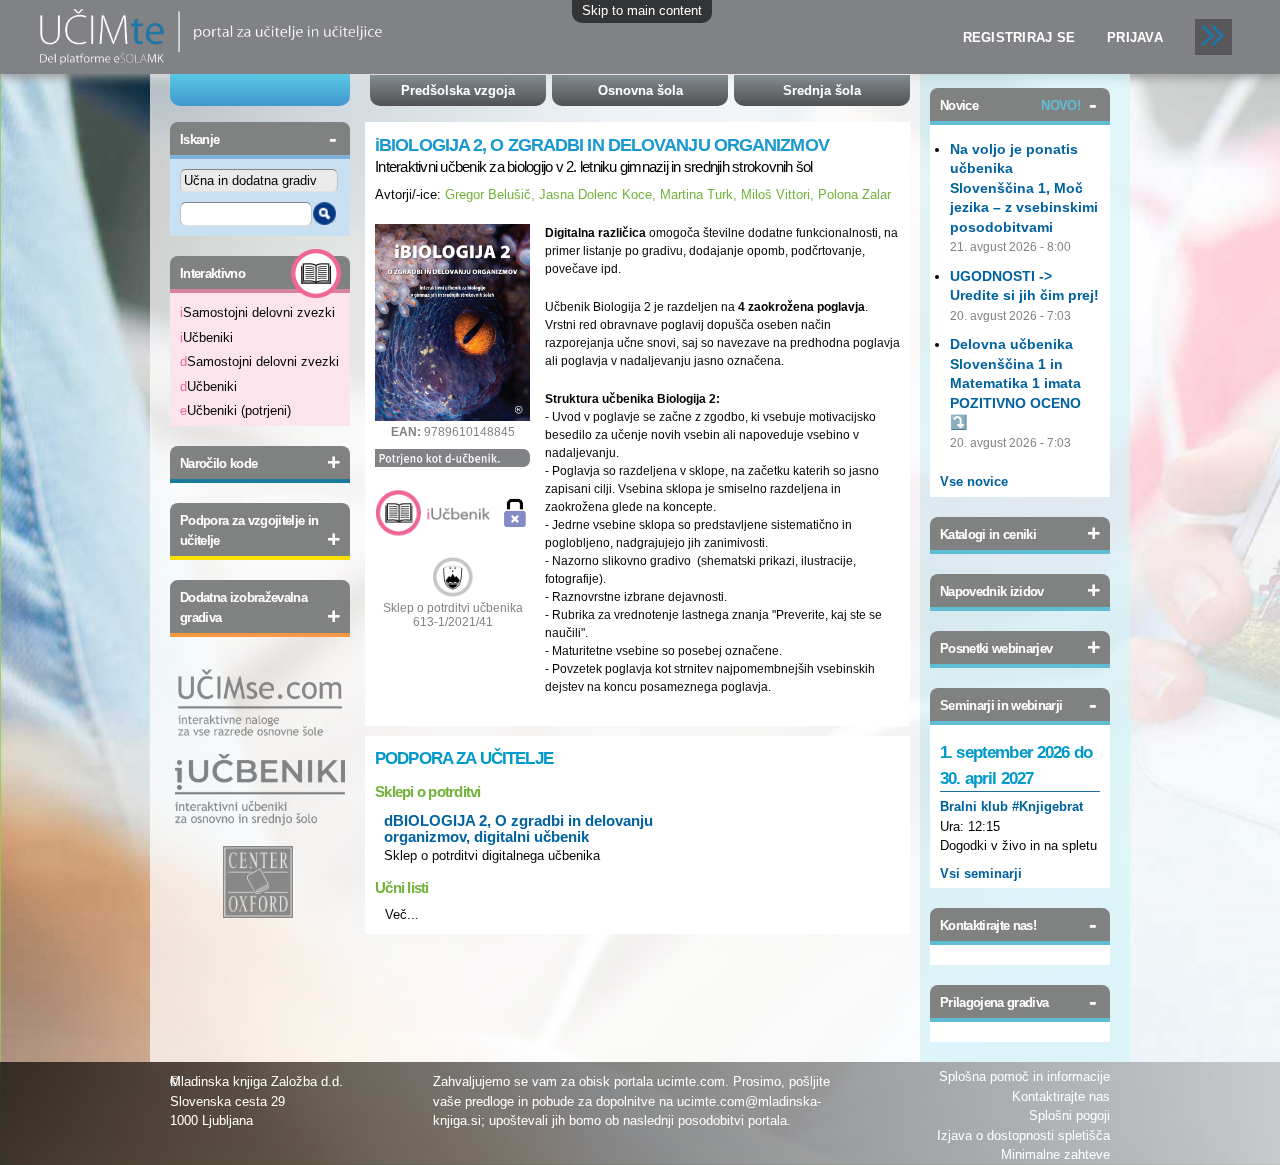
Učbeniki (206, 337)
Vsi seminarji (981, 873)
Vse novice (974, 481)
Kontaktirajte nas (1061, 1096)
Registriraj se (1019, 37)
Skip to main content (642, 10)
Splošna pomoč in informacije (1024, 1076)
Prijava (1135, 37)
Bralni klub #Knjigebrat (1011, 806)
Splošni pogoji (1069, 1115)
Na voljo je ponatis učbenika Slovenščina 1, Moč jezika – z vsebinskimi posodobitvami (1024, 188)
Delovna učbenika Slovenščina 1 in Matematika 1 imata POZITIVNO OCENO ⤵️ (1015, 383)
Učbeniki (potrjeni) (235, 410)
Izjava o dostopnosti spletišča (1023, 1135)
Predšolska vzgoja (458, 90)
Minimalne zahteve (1055, 1154)
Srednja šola (822, 90)
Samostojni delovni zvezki (257, 312)
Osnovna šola (640, 90)
